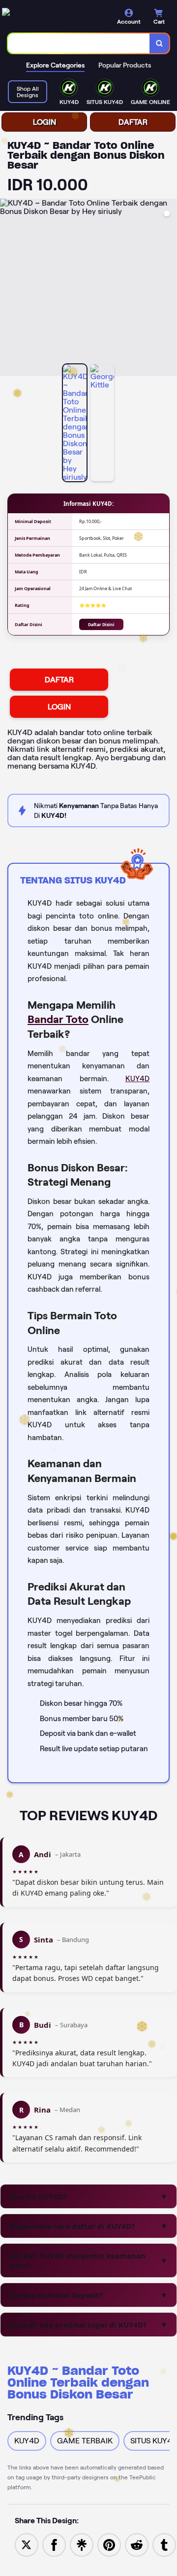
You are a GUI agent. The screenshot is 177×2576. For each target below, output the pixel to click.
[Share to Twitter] (27, 2544)
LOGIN (44, 122)
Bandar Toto (58, 1019)
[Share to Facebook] (54, 2544)
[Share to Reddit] (137, 2544)
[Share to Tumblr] (164, 2544)
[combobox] (79, 43)
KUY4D (137, 1079)
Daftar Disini (101, 624)
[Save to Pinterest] (109, 2544)
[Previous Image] (8, 289)
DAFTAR (133, 122)
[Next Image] (169, 289)
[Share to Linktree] (82, 2544)
